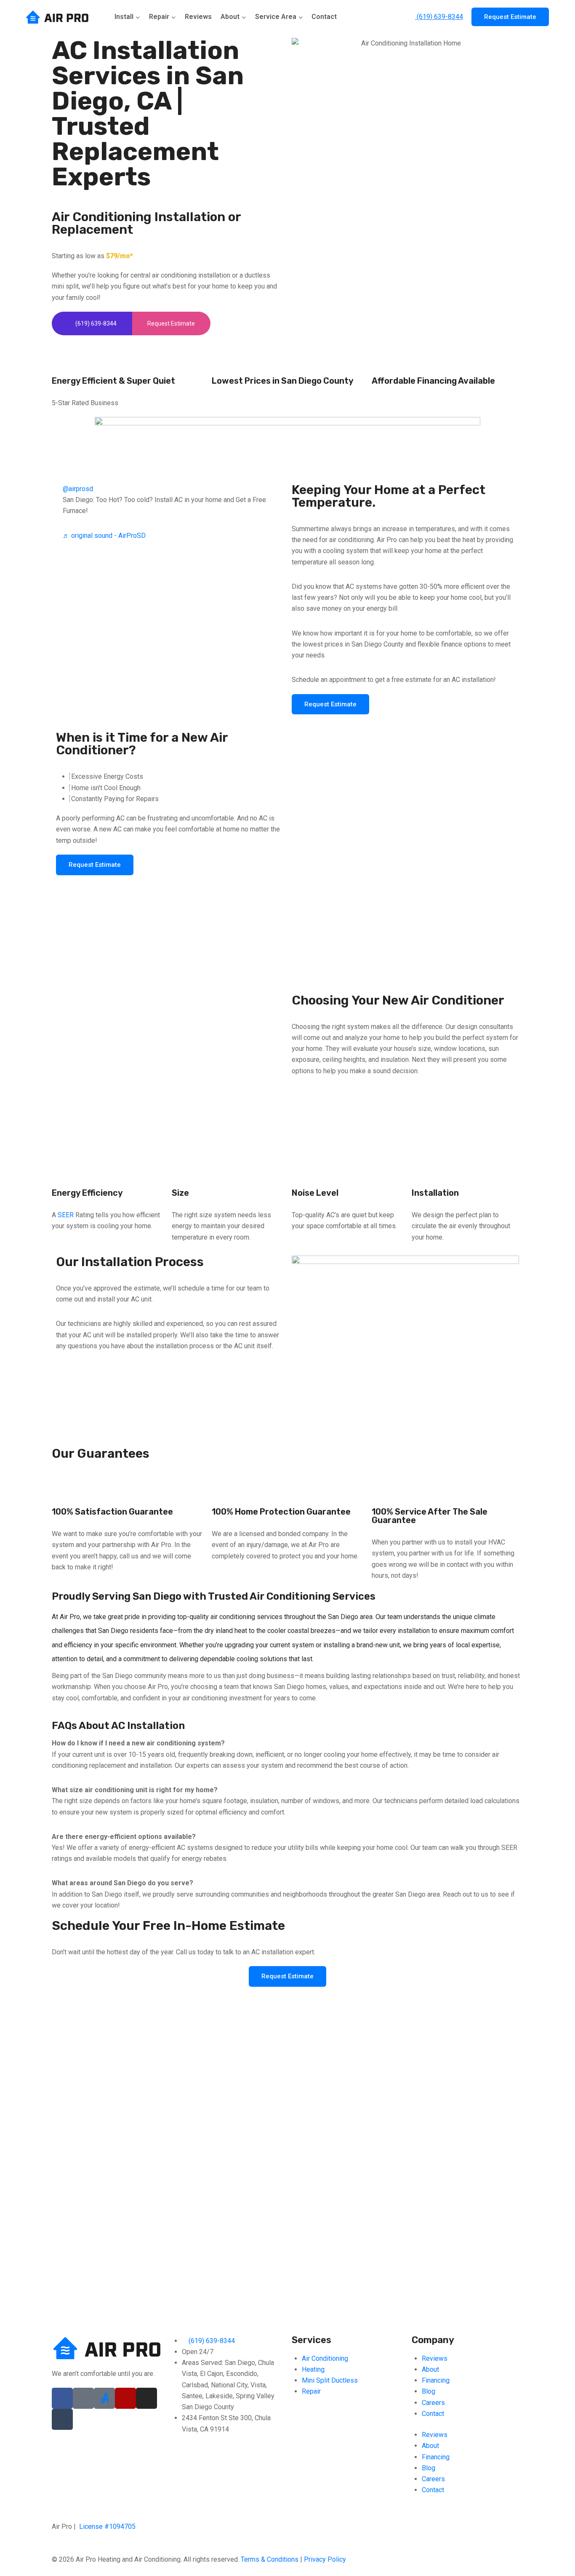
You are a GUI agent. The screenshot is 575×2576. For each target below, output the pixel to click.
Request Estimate (510, 17)
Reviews (198, 17)
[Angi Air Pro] (104, 2398)
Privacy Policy (325, 2559)
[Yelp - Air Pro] (125, 2398)
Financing (436, 2380)
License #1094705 (107, 2527)
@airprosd (78, 489)
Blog (429, 2391)
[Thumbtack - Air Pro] (62, 2419)
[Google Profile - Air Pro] (83, 2398)
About (430, 2369)
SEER (66, 1215)
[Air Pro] (58, 17)
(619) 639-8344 (439, 17)
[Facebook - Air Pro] (62, 2398)
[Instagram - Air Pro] (146, 2398)
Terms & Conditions (270, 2559)
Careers (433, 2403)
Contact (324, 17)
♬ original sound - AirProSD (104, 536)
